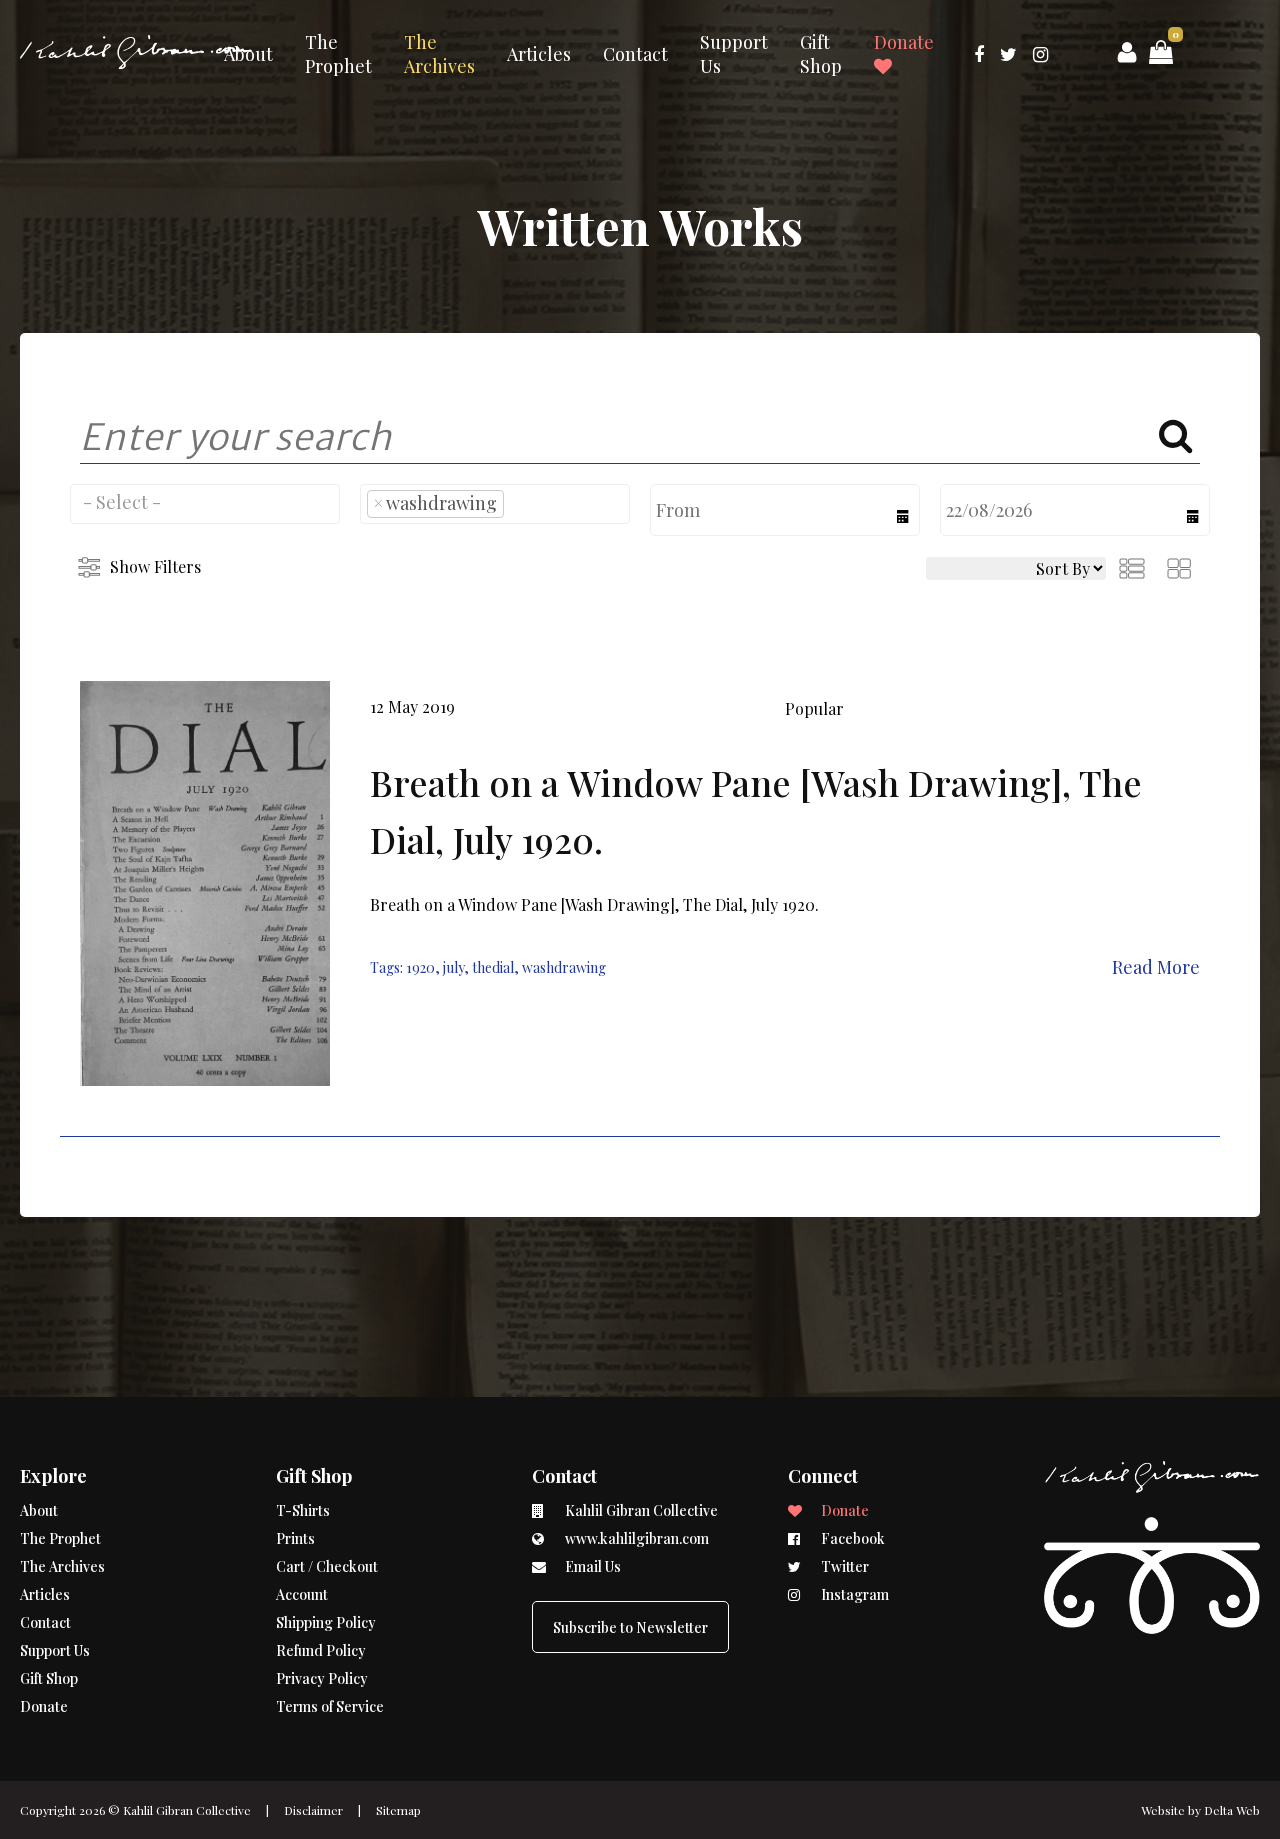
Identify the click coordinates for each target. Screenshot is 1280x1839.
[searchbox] (205, 502)
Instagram (853, 1594)
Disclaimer (313, 1810)
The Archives (439, 54)
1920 (420, 967)
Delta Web (1232, 1810)
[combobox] (205, 504)
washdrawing (564, 967)
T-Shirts (303, 1510)
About (248, 54)
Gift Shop (821, 54)
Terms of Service (330, 1706)
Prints (295, 1538)
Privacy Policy (322, 1678)
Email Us (591, 1566)
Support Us (734, 54)
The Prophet (338, 54)
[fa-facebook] (979, 54)
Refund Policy (321, 1650)
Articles (539, 54)
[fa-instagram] (1040, 54)
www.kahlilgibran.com (635, 1538)
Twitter (843, 1566)
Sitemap (398, 1810)
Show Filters (155, 566)
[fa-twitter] (1008, 54)
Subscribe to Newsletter (630, 1627)
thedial (493, 967)
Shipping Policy (326, 1622)
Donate (904, 42)
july (453, 967)
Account (302, 1594)
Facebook (851, 1538)
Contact (635, 54)
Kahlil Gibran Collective (187, 1810)
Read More (1156, 967)
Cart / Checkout (327, 1566)
